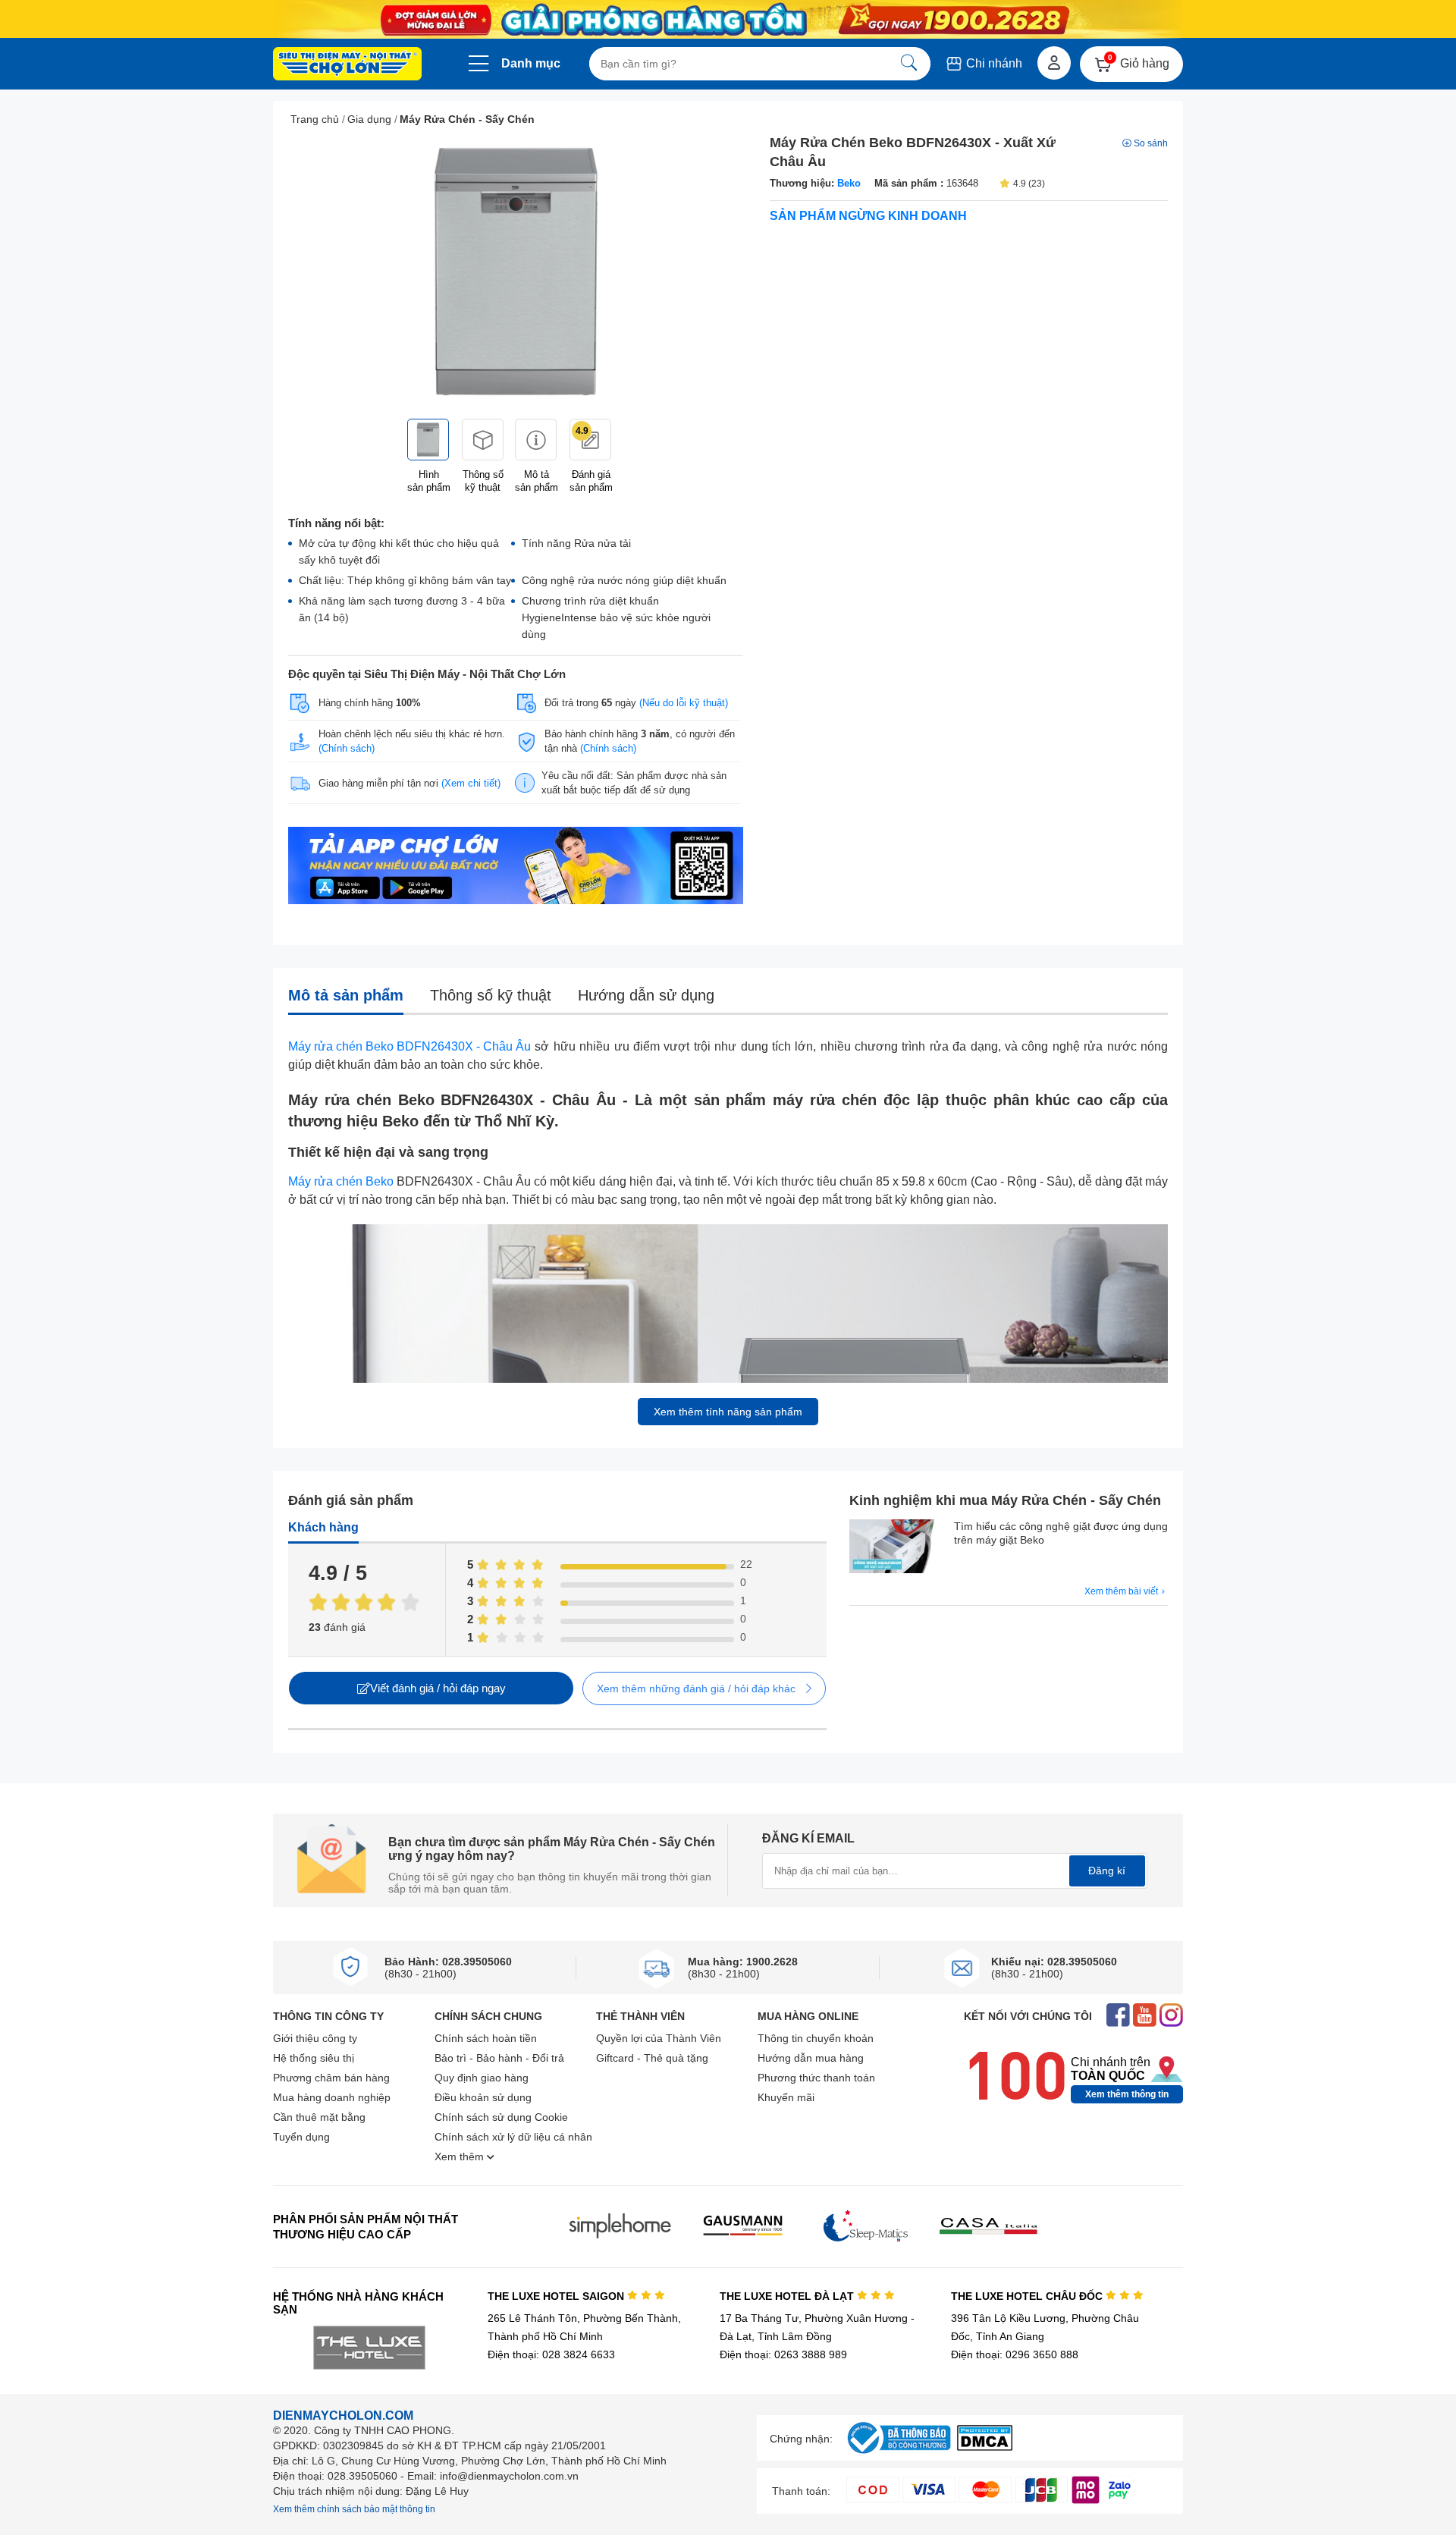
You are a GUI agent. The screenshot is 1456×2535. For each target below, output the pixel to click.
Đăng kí (1107, 1871)
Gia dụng (369, 119)
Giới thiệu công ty (315, 2038)
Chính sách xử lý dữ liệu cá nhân (513, 2137)
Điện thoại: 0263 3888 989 (783, 2354)
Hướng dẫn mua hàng (811, 2058)
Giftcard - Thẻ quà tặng (652, 2058)
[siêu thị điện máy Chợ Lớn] (347, 65)
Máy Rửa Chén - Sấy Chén (467, 119)
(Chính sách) (347, 748)
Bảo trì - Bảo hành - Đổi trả (499, 2058)
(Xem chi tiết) (471, 783)
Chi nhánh (993, 63)
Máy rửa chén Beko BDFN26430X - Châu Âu (409, 1046)
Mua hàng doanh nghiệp (332, 2097)
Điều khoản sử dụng (483, 2097)
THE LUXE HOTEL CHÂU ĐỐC (1028, 2296)
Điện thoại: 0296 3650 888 (1015, 2354)
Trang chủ (315, 119)
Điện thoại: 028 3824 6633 (551, 2354)
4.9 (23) (1029, 184)
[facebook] (1118, 2017)
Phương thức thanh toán (816, 2078)
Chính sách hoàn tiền (486, 2038)
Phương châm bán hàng (331, 2078)
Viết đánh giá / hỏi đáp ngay (438, 1688)
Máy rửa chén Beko (341, 1181)
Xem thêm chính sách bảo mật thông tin (354, 2509)
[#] (899, 2454)
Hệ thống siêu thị (314, 2058)
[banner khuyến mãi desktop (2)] (728, 19)
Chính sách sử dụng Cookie (501, 2117)
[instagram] (1171, 2017)
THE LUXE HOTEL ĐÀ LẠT (788, 2296)
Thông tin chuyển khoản (816, 2038)
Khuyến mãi (786, 2097)
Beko (849, 183)
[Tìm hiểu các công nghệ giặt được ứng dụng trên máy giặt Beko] (898, 1548)
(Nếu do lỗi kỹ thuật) (684, 703)
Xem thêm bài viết (1122, 1591)
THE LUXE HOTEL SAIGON (557, 2296)
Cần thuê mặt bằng (319, 2117)
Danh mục (531, 63)
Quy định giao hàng (482, 2078)
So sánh (1151, 143)
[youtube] (1145, 2017)
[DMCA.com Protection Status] (985, 2447)
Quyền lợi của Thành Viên (659, 2038)
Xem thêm (461, 2156)
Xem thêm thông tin (1127, 2094)
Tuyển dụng (301, 2137)
